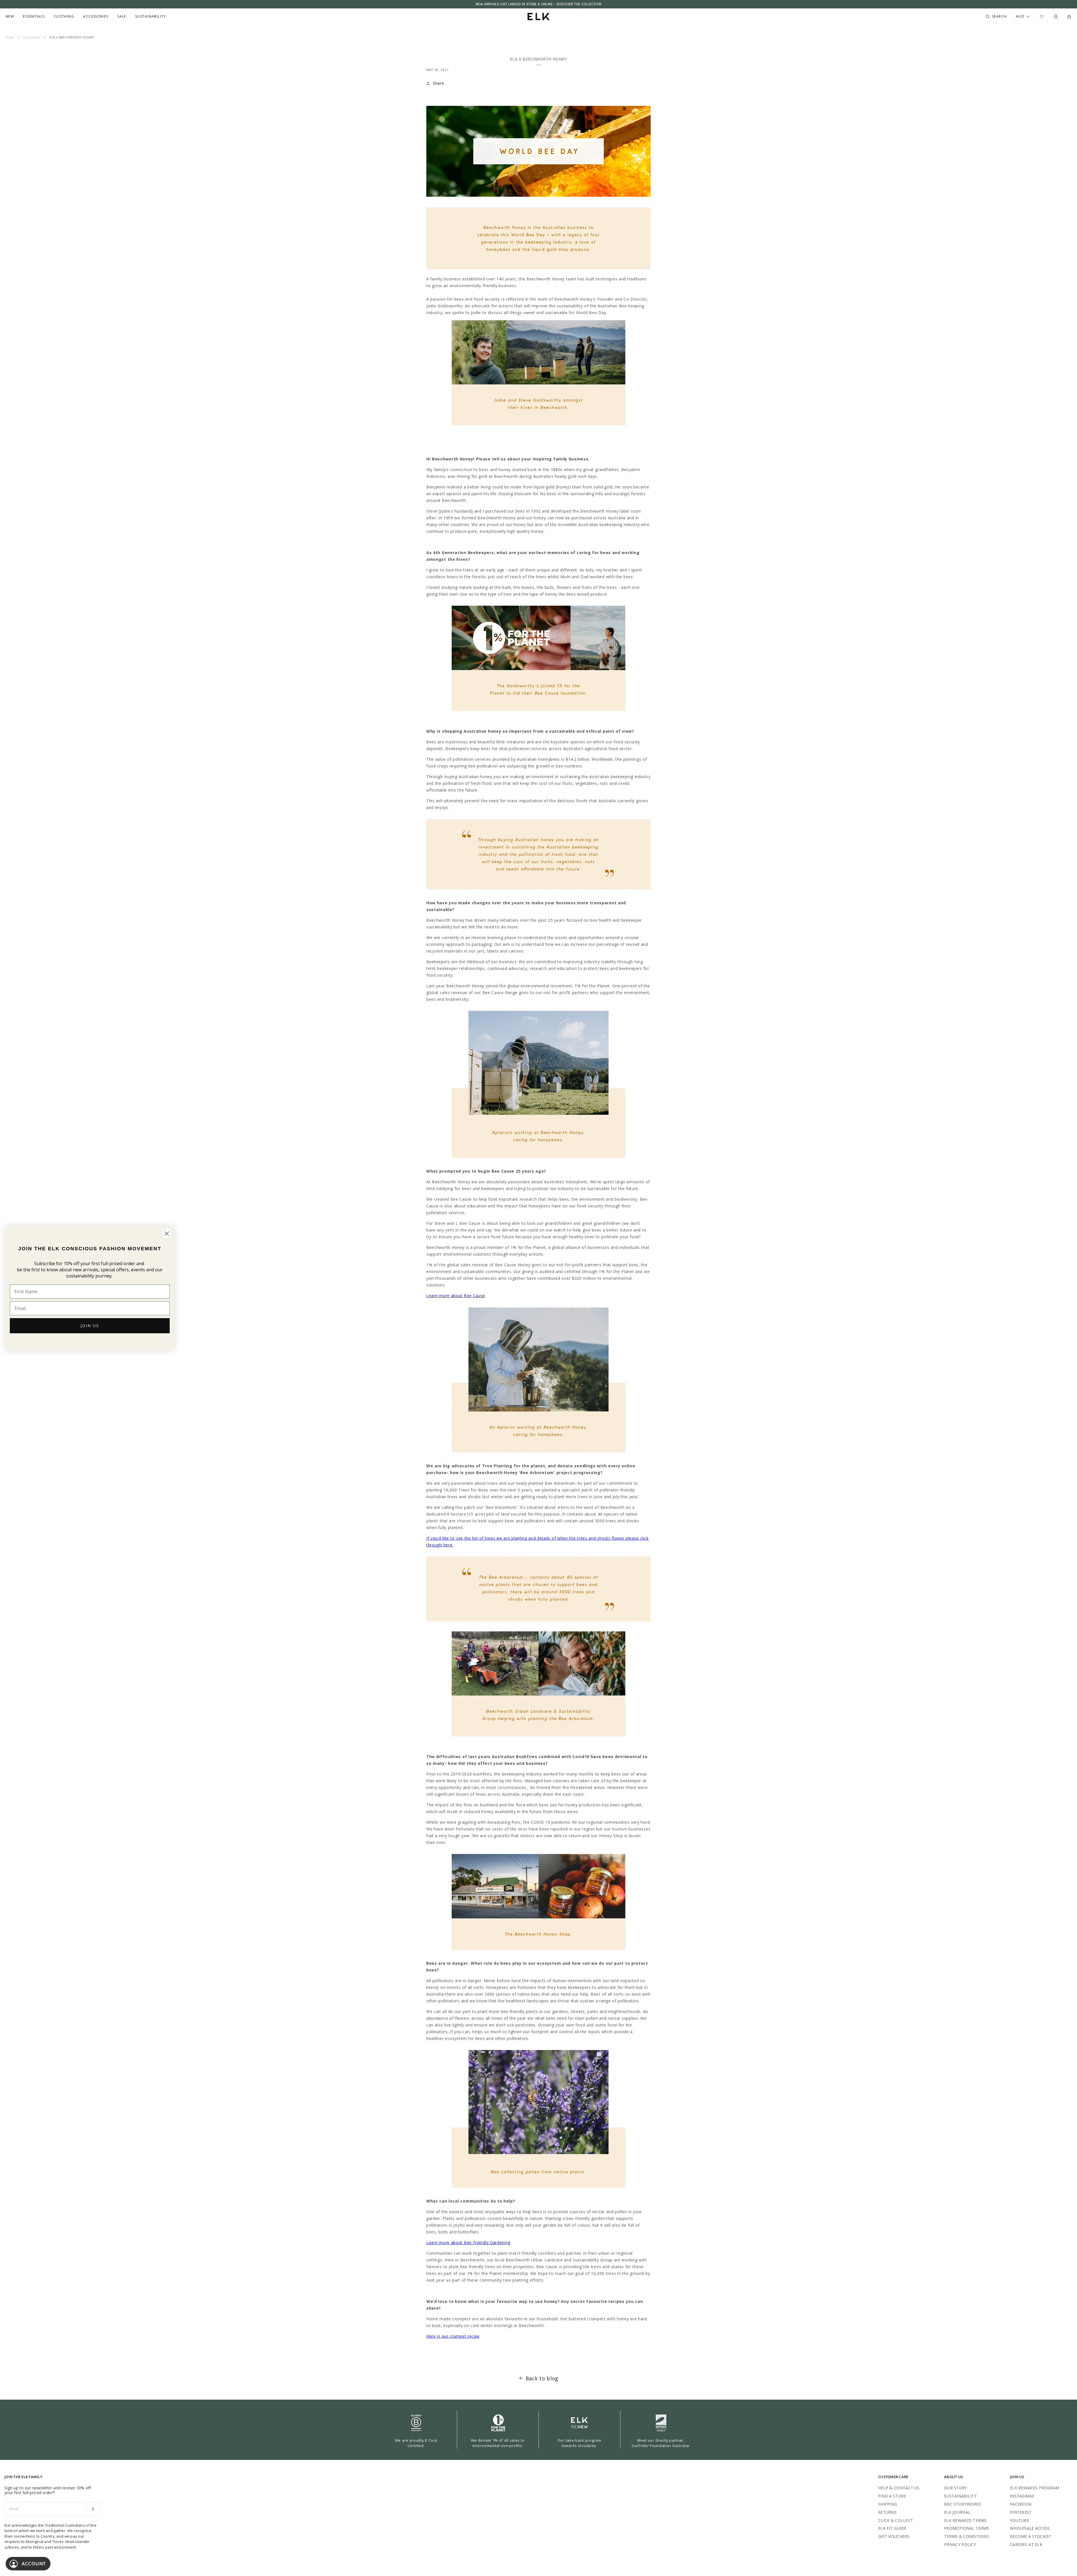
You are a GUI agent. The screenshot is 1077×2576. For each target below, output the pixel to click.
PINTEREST (1021, 2512)
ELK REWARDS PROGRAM (1035, 2488)
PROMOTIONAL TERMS (967, 2528)
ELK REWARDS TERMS (965, 2520)
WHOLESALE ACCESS (1030, 2528)
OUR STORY (956, 2488)
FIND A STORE (892, 2496)
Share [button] (439, 83)
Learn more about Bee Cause (456, 1296)
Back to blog (542, 2378)
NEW (10, 17)
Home (10, 37)
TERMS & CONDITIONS (966, 2536)
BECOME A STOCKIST (1031, 2536)
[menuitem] (10, 17)
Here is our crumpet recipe (453, 2336)
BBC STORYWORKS (963, 2504)
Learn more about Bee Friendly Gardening (468, 2242)
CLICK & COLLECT (896, 2520)
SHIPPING (888, 2504)
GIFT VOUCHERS (894, 2536)
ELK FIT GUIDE (892, 2528)
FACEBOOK (1021, 2504)
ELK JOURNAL (957, 2512)
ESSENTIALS (34, 17)
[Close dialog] (167, 1234)
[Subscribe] (93, 2509)
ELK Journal (31, 37)
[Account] (1056, 17)
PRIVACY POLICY (960, 2544)
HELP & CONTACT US (899, 2488)
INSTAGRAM (1022, 2496)
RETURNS (887, 2512)
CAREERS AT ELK (1026, 2544)
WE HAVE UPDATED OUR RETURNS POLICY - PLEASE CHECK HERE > (538, 4)
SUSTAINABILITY (960, 2496)
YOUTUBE (1020, 2520)
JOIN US (90, 1326)
